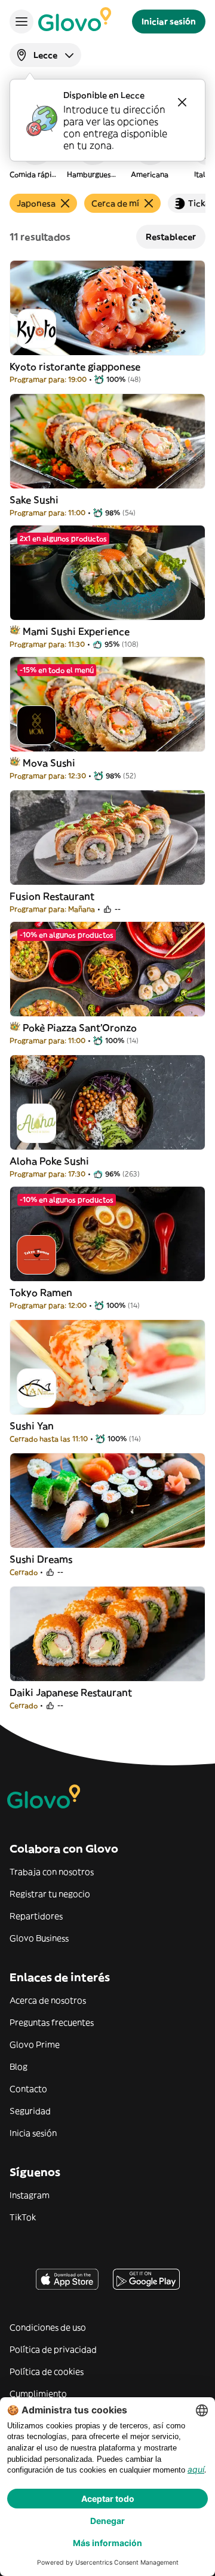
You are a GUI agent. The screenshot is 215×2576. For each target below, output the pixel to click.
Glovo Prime (35, 2045)
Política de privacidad (53, 2349)
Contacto (28, 2089)
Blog (19, 2067)
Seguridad (30, 2111)
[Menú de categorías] (21, 22)
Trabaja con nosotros (52, 1872)
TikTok (23, 2217)
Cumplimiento (38, 2394)
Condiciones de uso (48, 2327)
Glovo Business (39, 1938)
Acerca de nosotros (48, 2000)
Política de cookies (47, 2372)
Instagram (30, 2195)
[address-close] (182, 102)
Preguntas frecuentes (52, 2022)
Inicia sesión (33, 2133)
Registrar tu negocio (50, 1894)
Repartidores (36, 1916)
